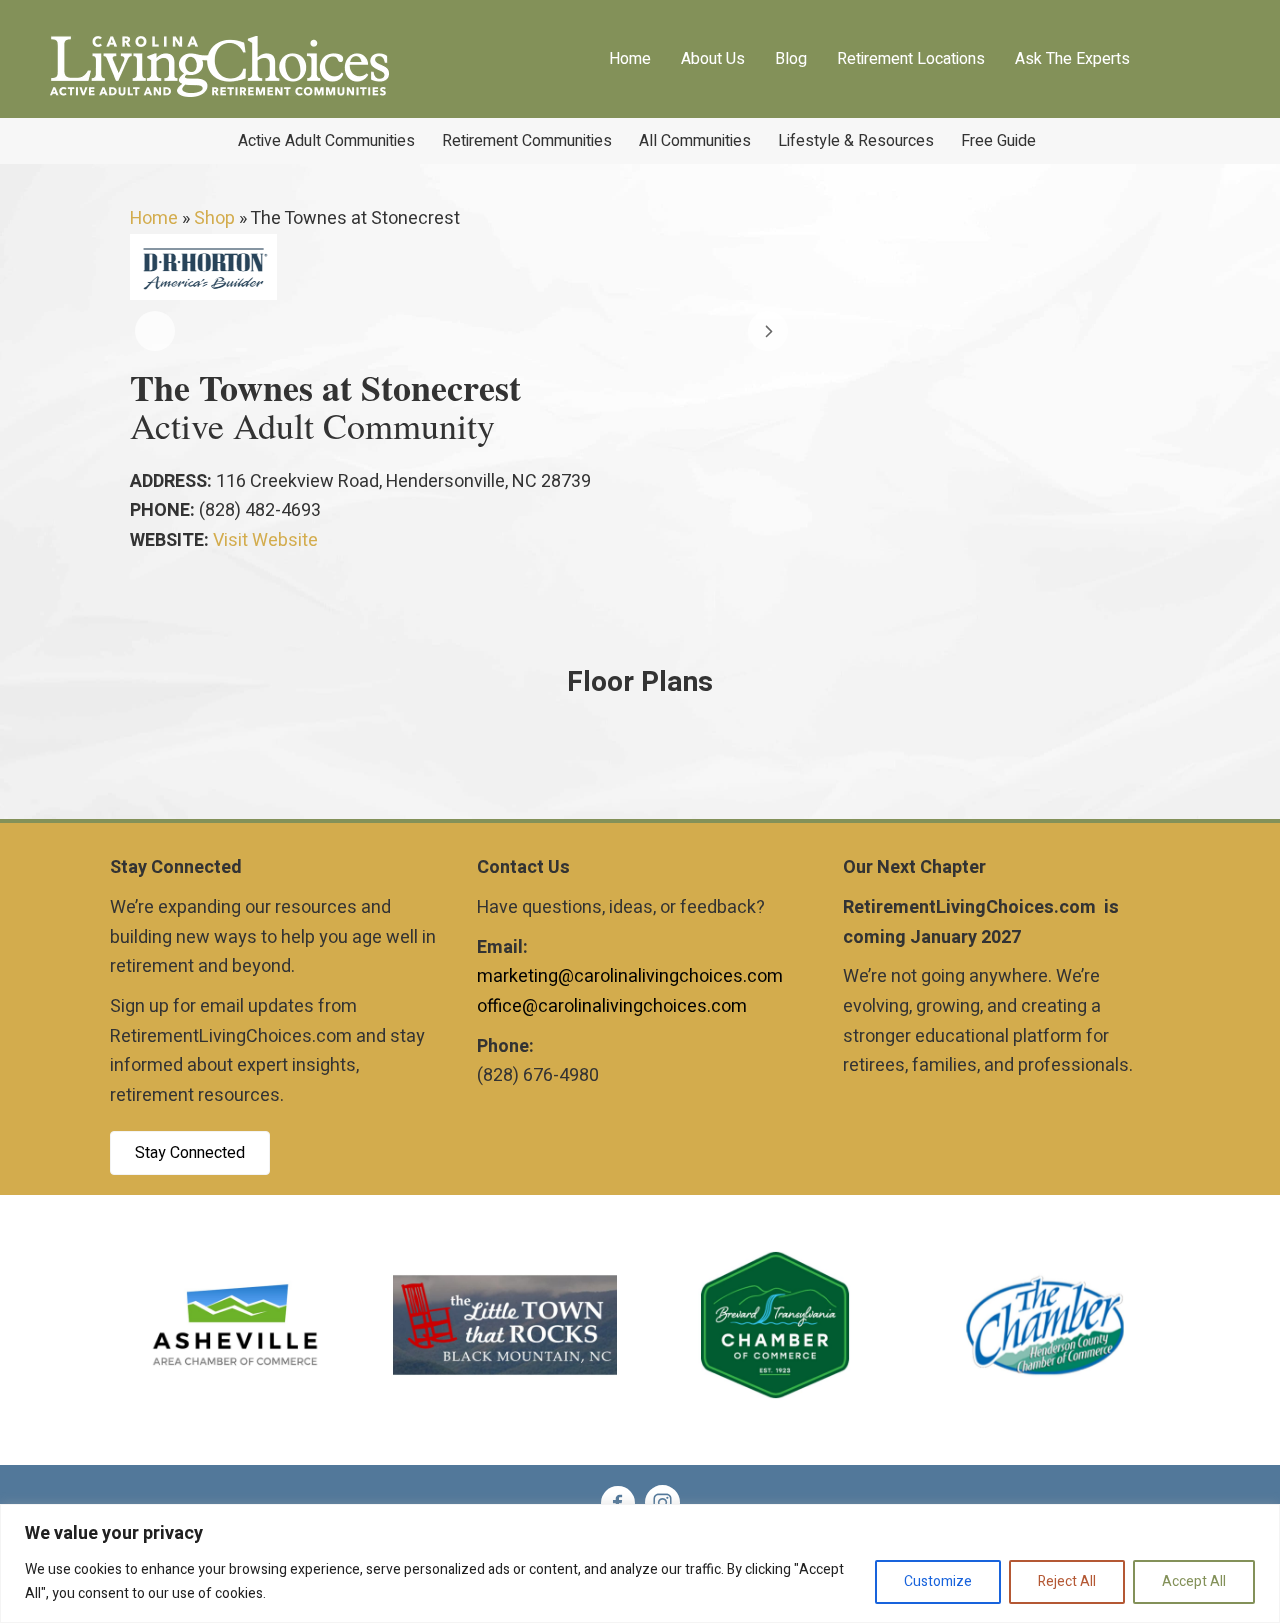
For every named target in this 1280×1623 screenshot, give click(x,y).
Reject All (1067, 1581)
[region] (640, 1563)
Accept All (1194, 1581)
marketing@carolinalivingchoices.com (630, 976)
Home (154, 218)
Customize (938, 1581)
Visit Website (265, 540)
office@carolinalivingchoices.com (612, 1006)
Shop (214, 218)
